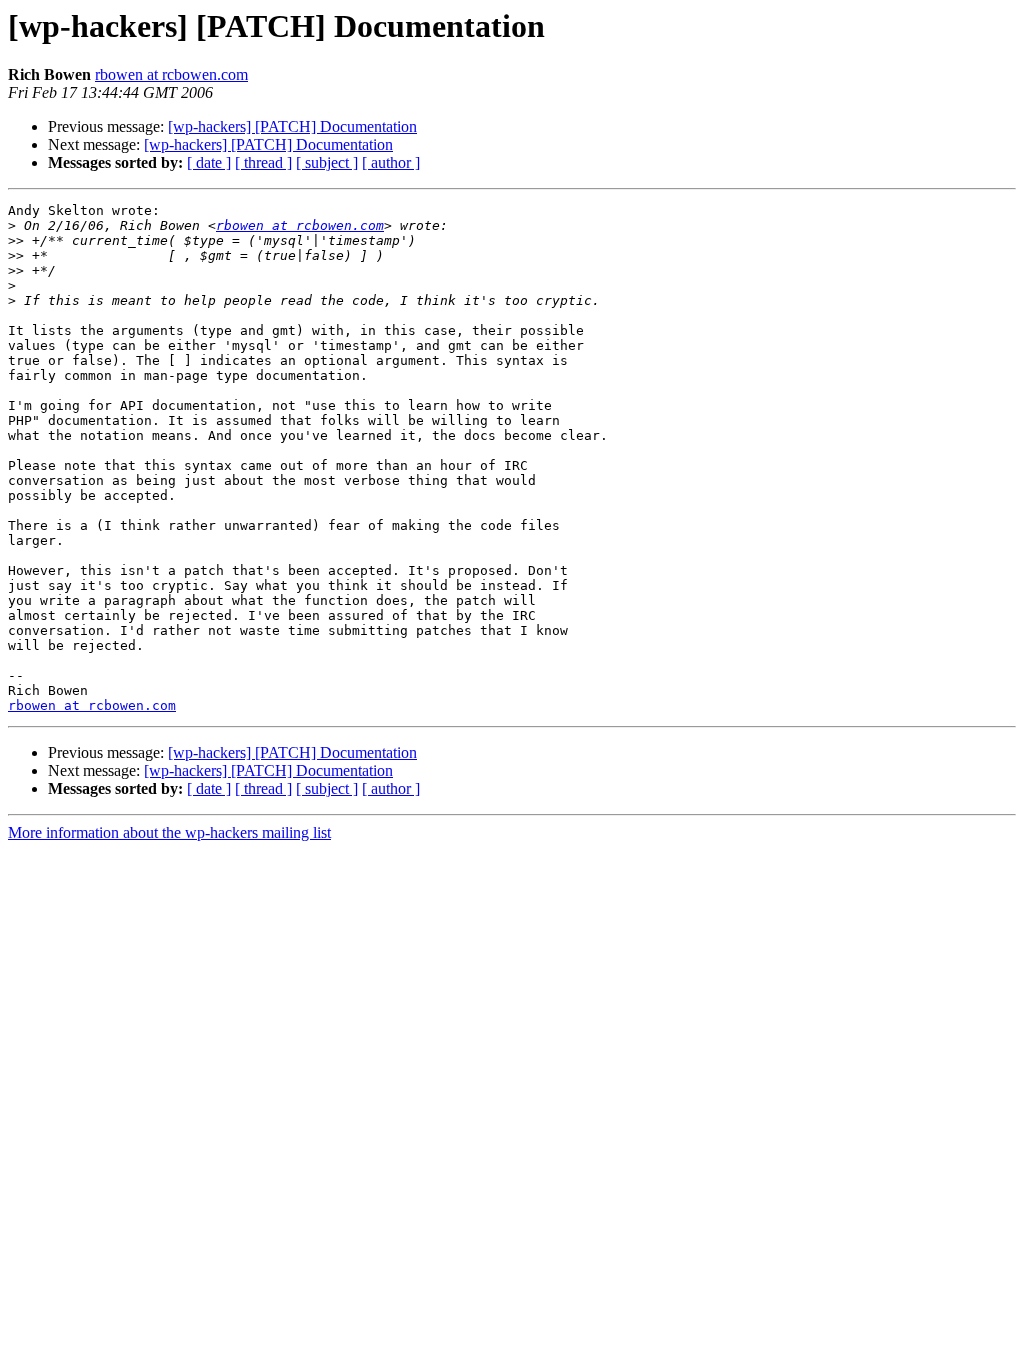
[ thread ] (263, 162)
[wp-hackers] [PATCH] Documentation (292, 126)
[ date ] (209, 162)
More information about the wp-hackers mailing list (169, 832)
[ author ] (391, 162)
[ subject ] (327, 162)
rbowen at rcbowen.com (171, 74)
